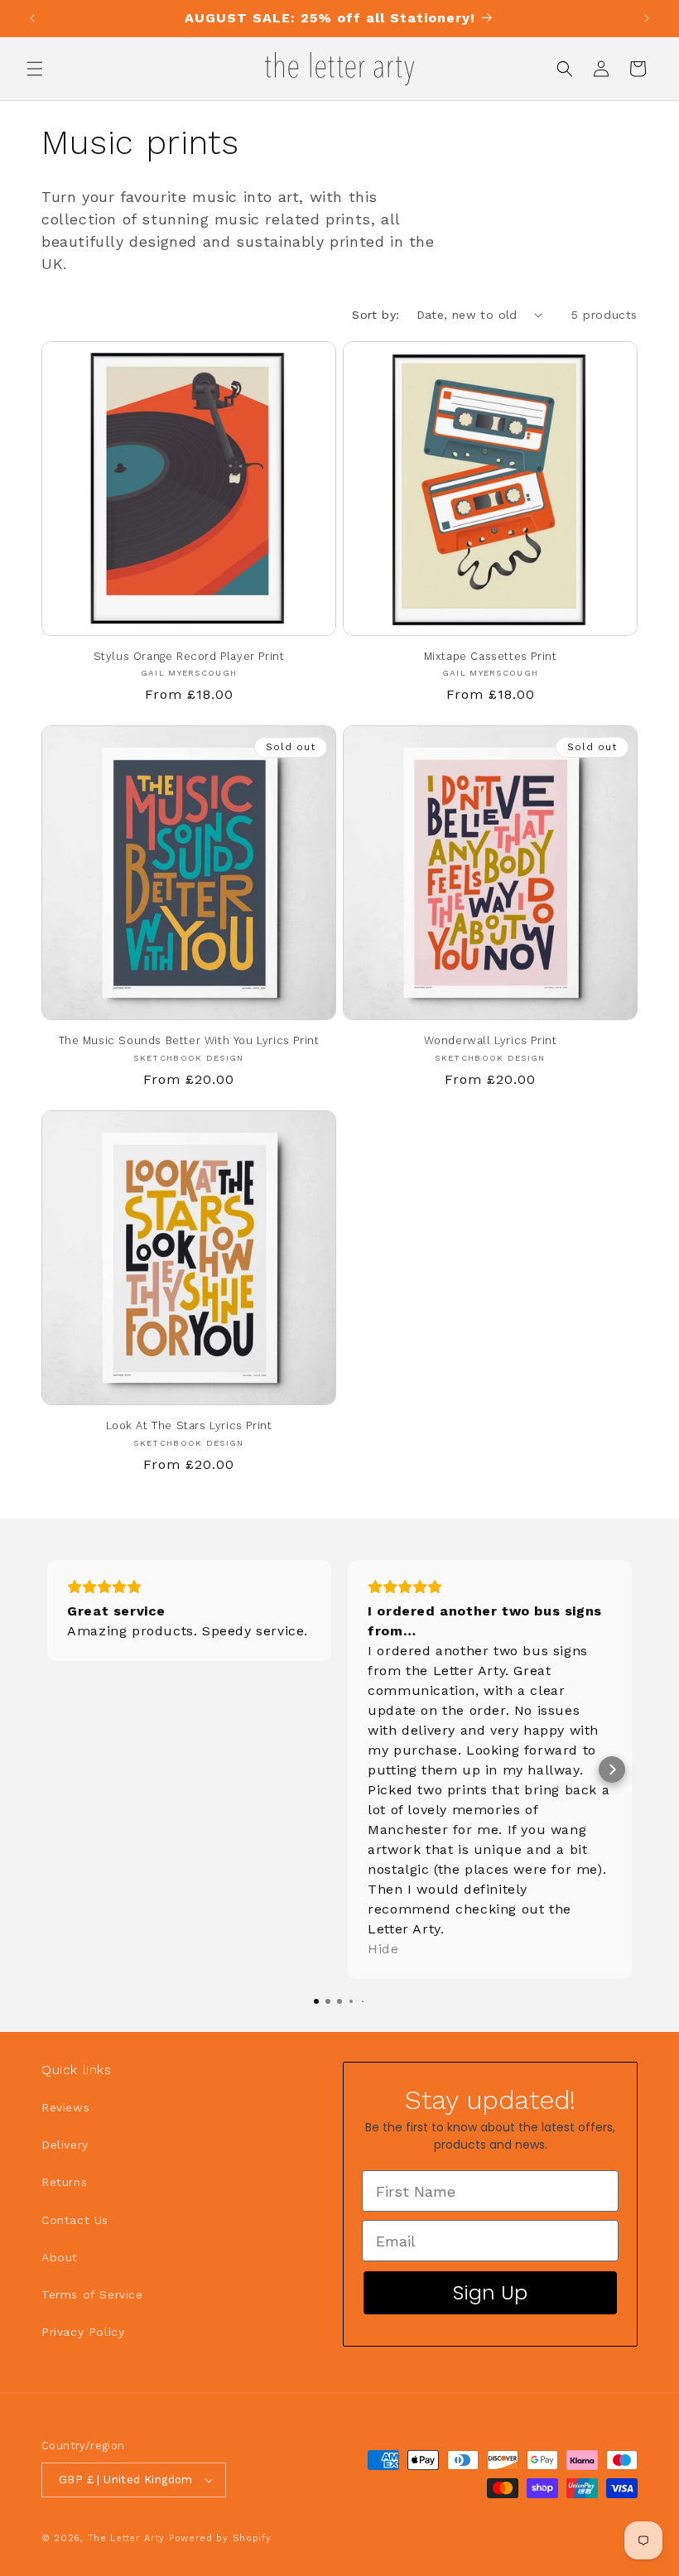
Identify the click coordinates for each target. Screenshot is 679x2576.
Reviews (65, 2107)
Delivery (65, 2145)
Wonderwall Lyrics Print (491, 1040)
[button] (35, 69)
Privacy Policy (83, 2332)
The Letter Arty (127, 2538)
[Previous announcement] (32, 18)
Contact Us (75, 2220)
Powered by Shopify (220, 2538)
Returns (64, 2182)
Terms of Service (92, 2294)
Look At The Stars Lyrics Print (189, 1425)
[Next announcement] (647, 18)
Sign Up (490, 2292)
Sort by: (376, 315)
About (60, 2257)
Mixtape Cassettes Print (491, 656)
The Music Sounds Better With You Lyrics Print (189, 1040)
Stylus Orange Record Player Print (189, 656)
